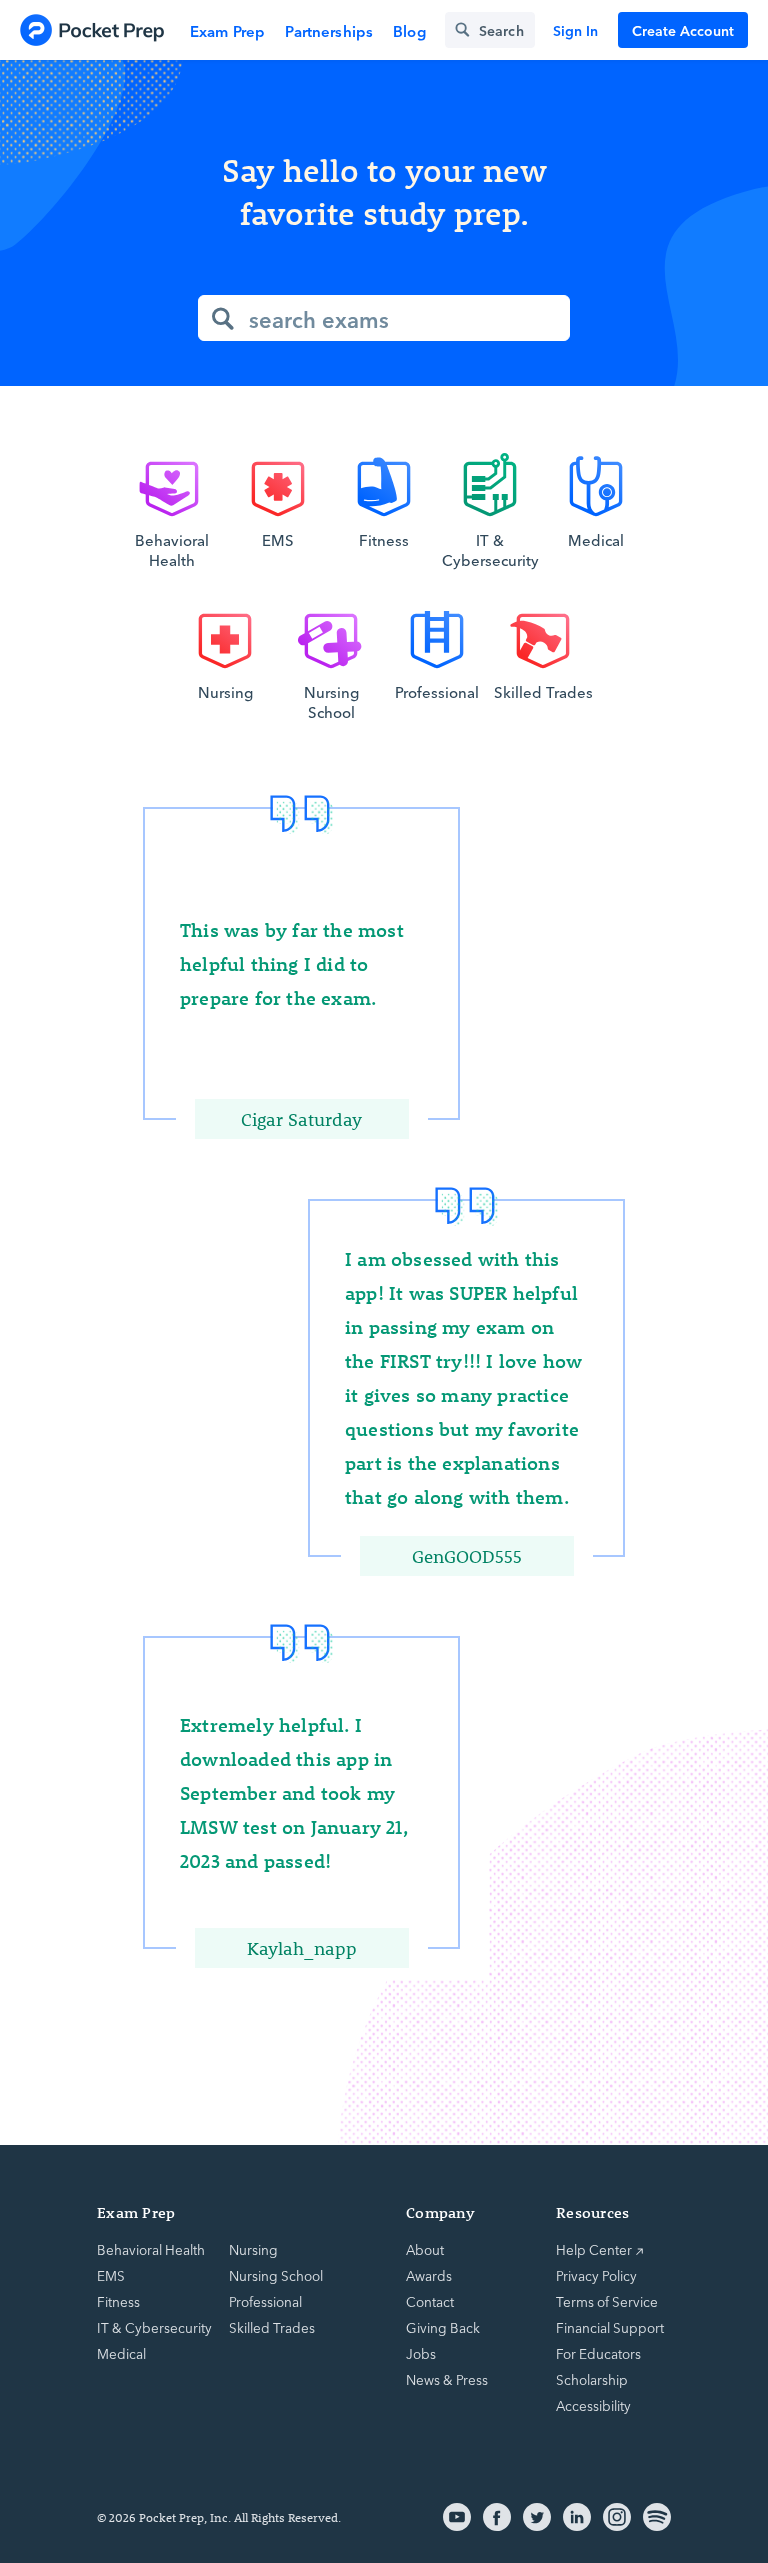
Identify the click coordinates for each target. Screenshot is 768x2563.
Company (440, 2212)
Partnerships (329, 30)
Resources (592, 2212)
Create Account (683, 30)
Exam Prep (227, 30)
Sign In (575, 30)
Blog (409, 30)
